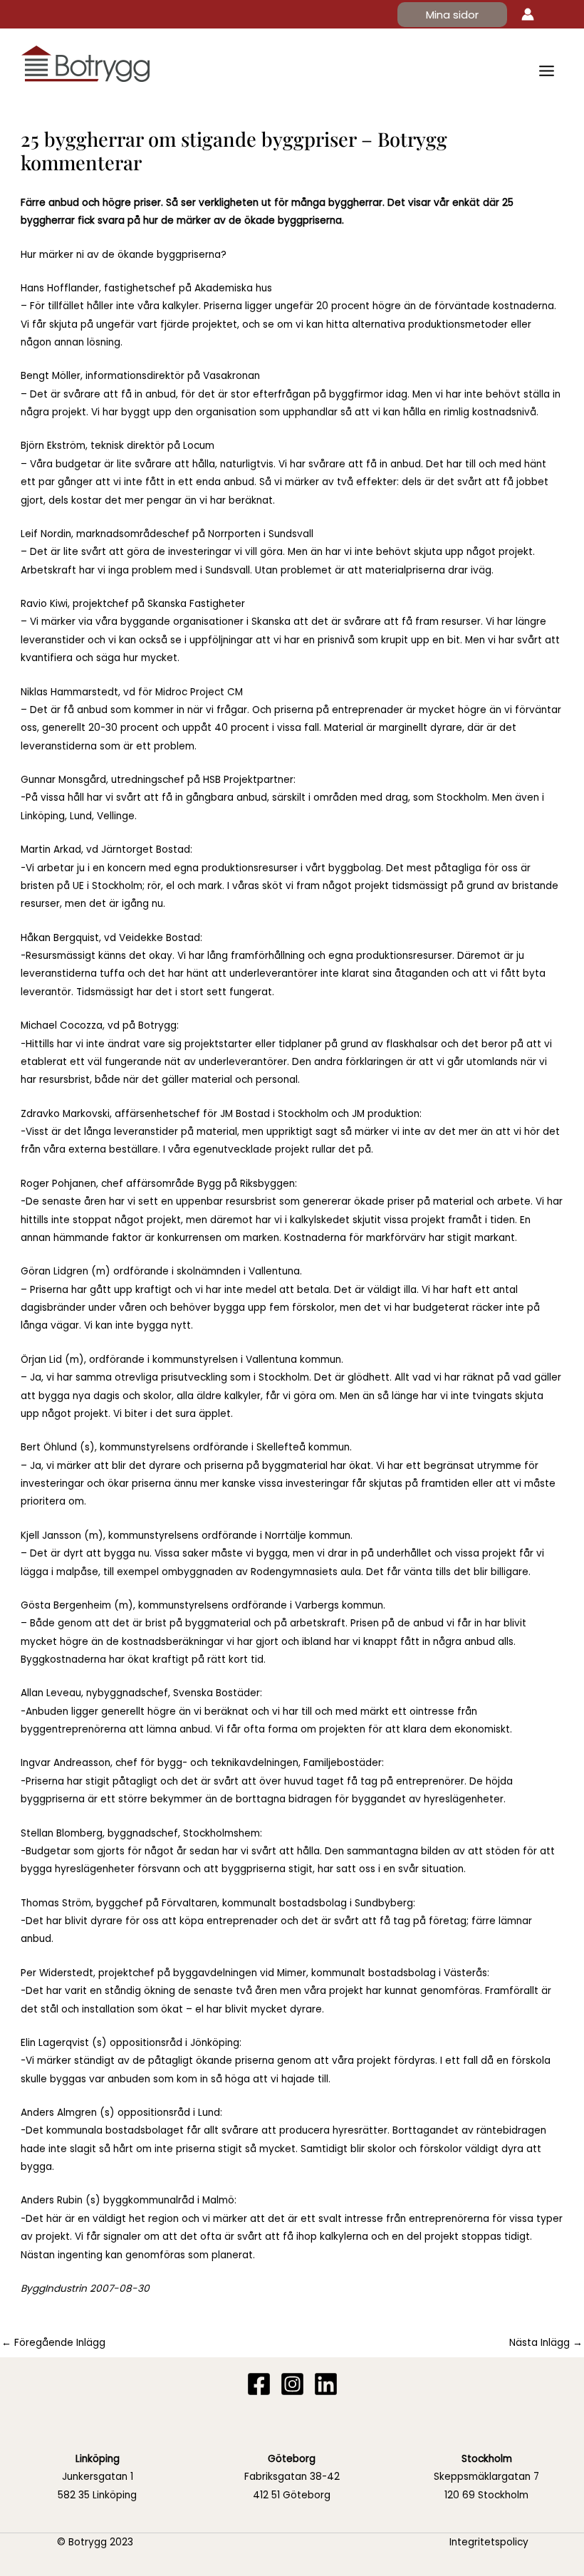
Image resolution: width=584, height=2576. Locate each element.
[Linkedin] (326, 2384)
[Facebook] (259, 2384)
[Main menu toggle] (547, 71)
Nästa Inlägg (546, 2343)
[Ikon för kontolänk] (528, 14)
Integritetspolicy (489, 2542)
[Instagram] (292, 2384)
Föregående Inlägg (53, 2343)
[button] (452, 15)
